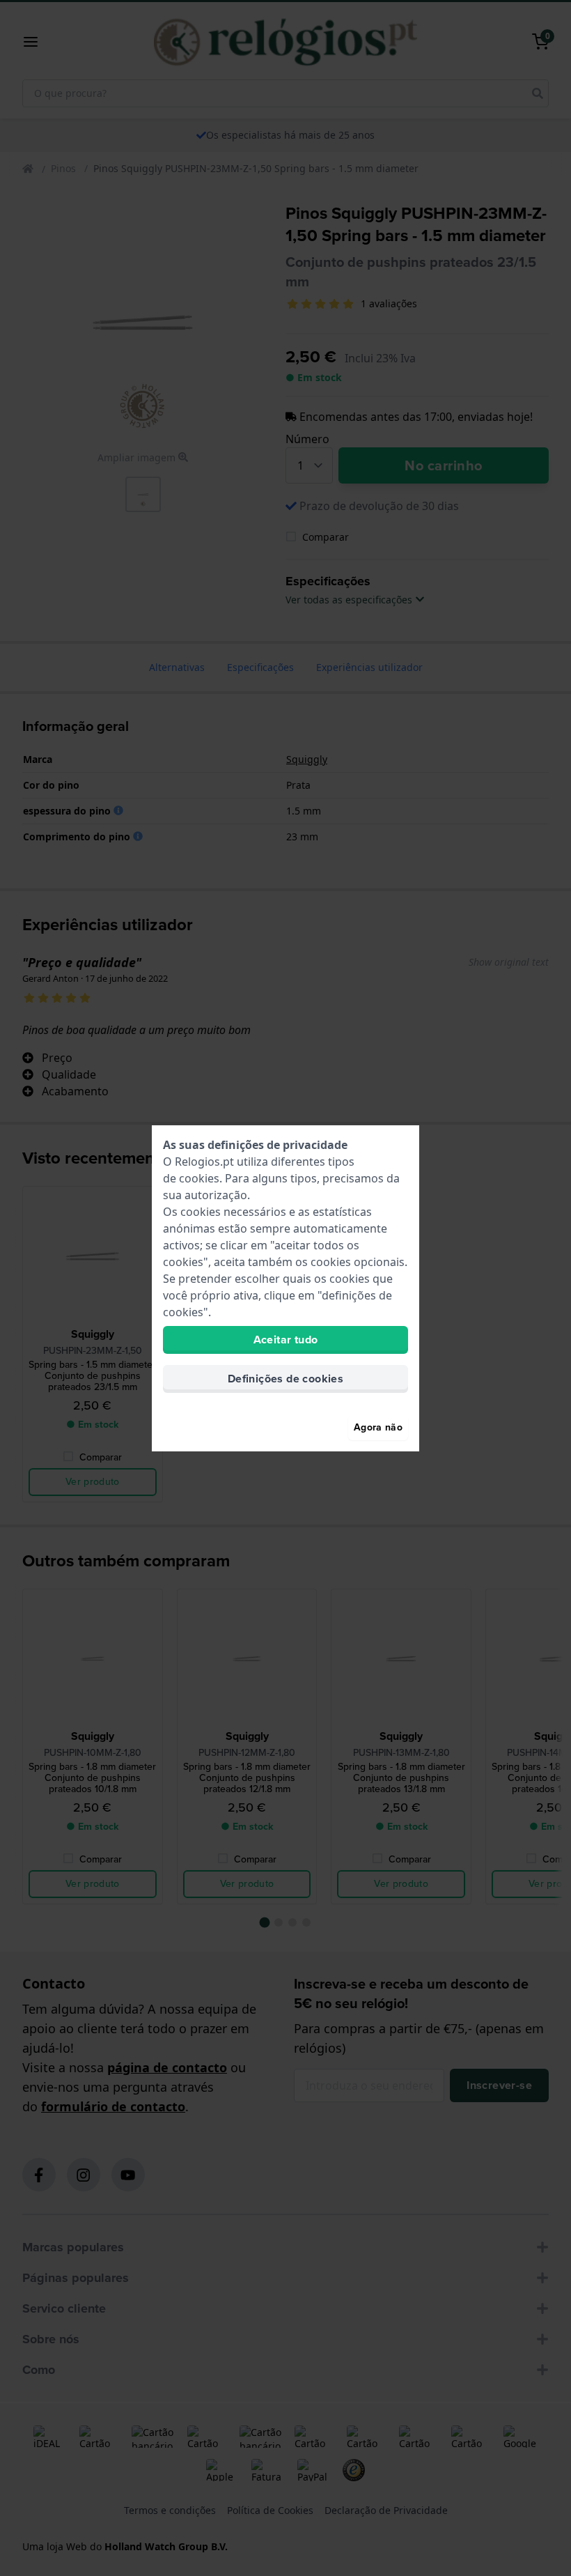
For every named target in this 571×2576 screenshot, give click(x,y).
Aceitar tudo (286, 1340)
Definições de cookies (285, 1379)
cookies (199, 1178)
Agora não (378, 1427)
